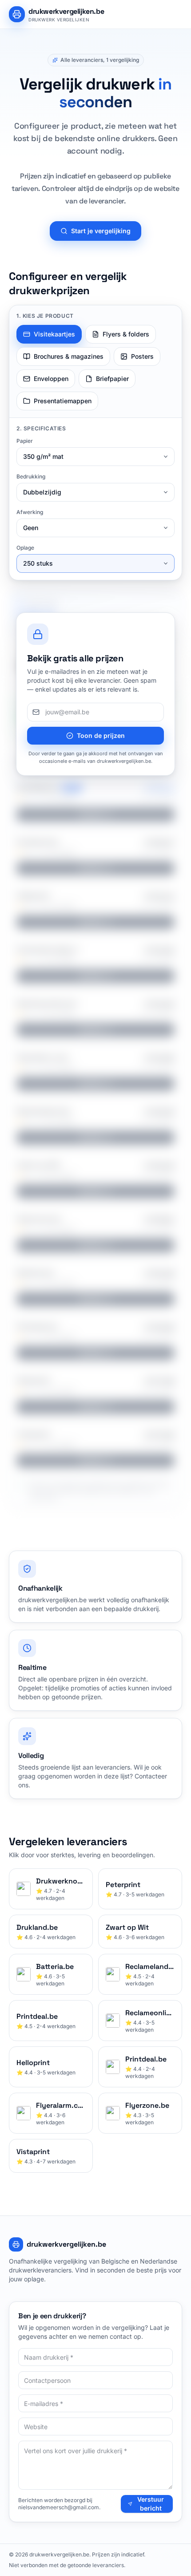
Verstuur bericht (151, 2504)
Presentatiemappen (63, 401)
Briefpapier (112, 379)
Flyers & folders (126, 334)
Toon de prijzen (101, 735)
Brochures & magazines (69, 356)
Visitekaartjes (54, 334)
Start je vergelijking (101, 231)
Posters (142, 356)
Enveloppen (51, 379)
